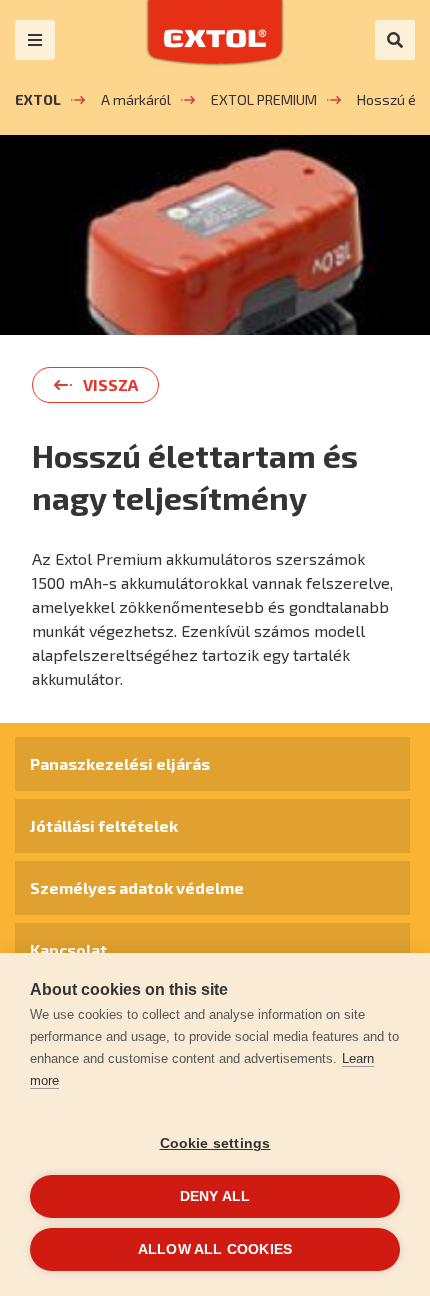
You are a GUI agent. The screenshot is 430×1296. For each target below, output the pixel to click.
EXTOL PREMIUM (264, 99)
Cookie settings (215, 1143)
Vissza (110, 384)
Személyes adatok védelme (137, 887)
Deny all (215, 1196)
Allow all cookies (215, 1249)
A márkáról (136, 99)
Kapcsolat (68, 949)
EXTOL (38, 99)
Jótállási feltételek (104, 825)
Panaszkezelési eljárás (120, 763)
